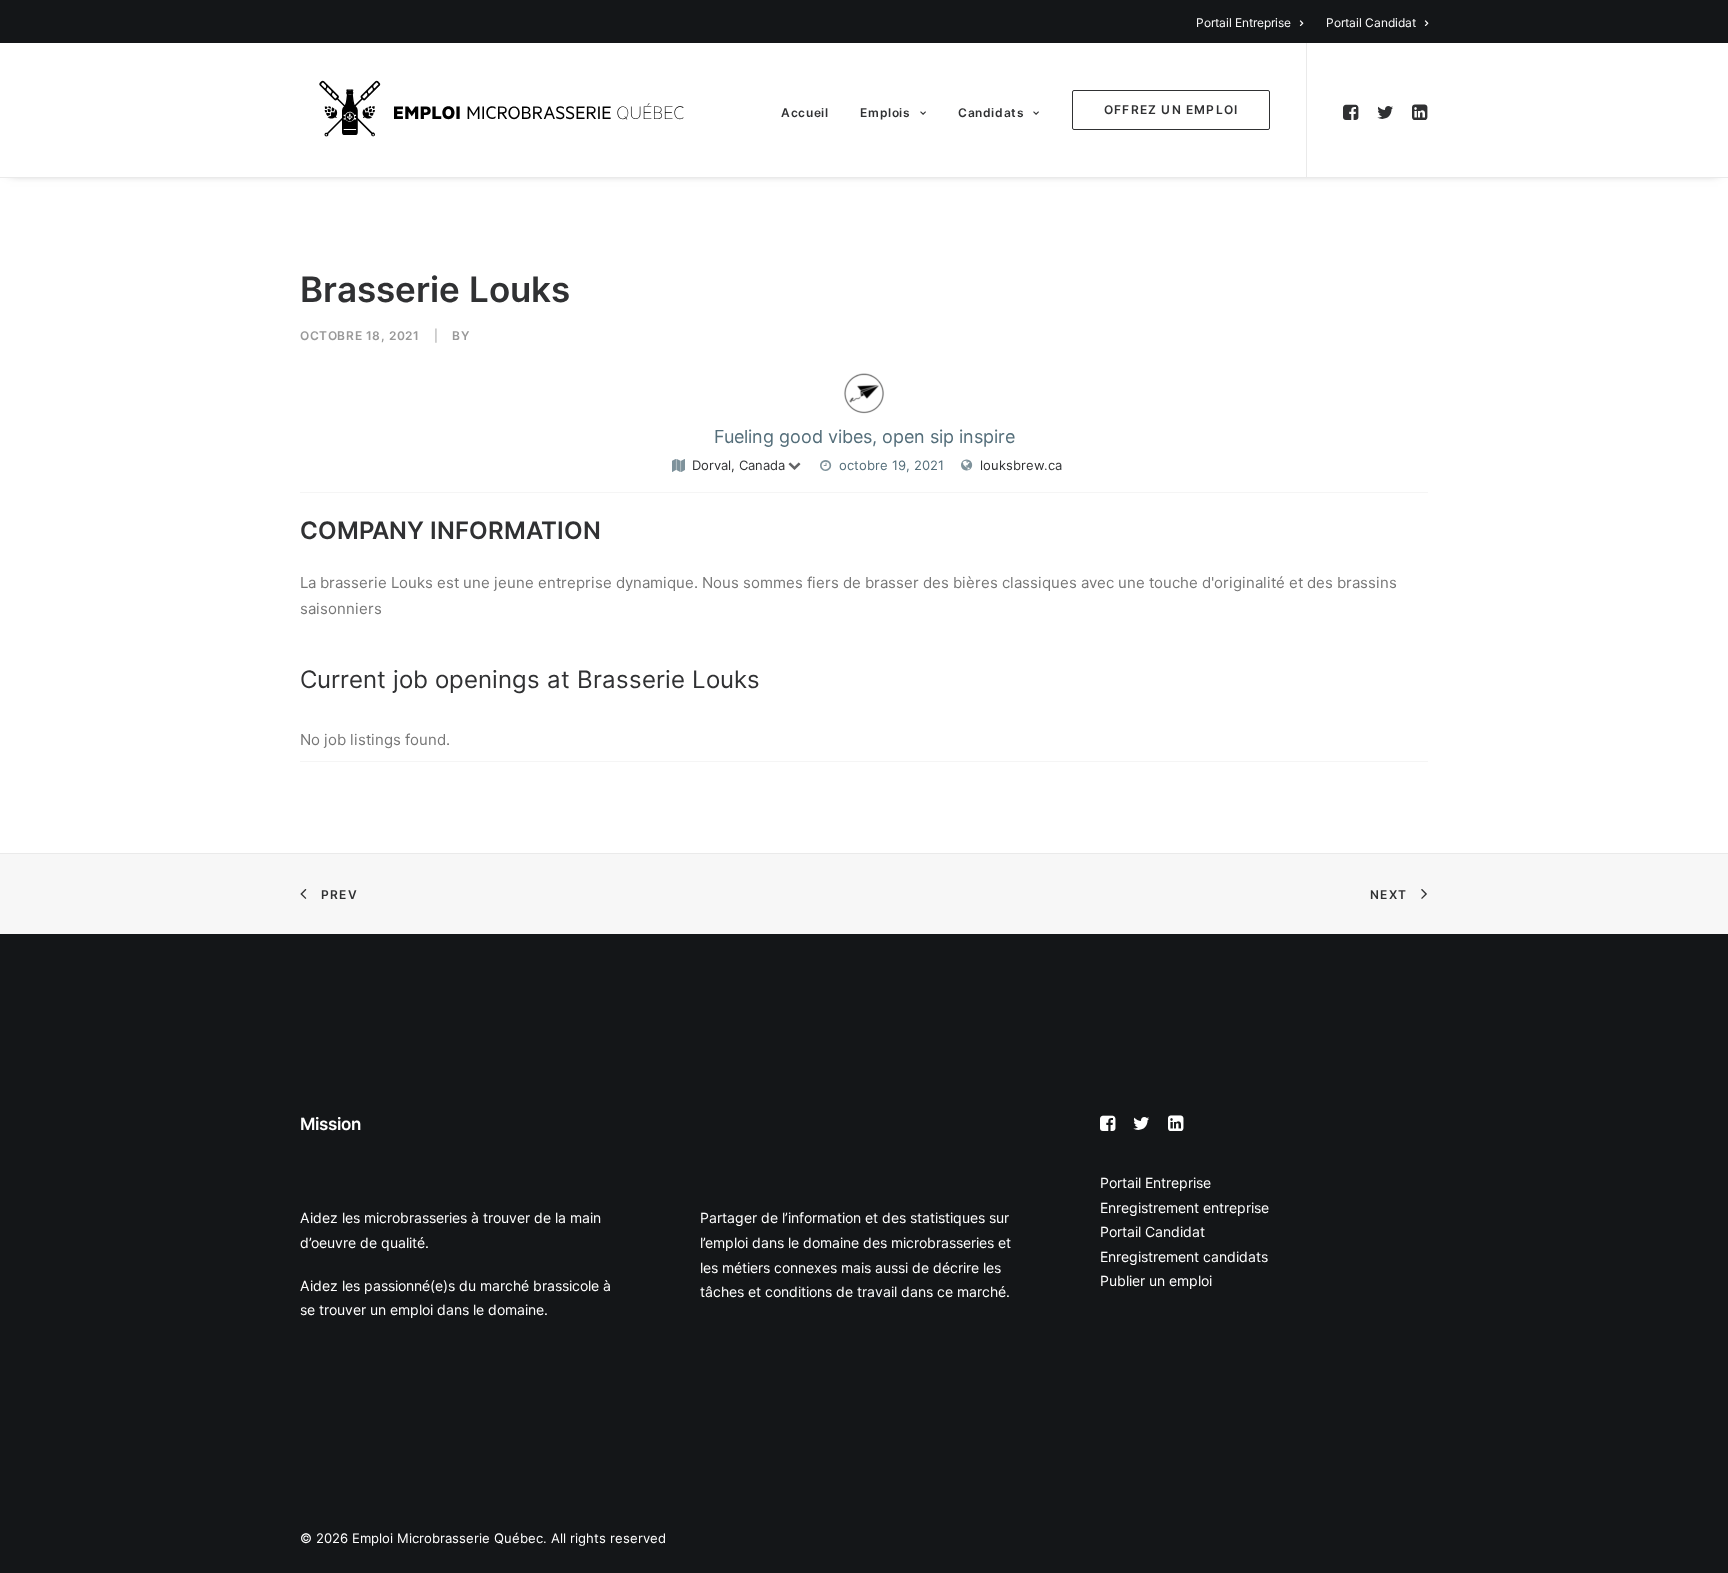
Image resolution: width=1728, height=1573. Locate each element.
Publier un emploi (1156, 1280)
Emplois (885, 112)
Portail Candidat (1371, 22)
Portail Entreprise (1243, 22)
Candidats (991, 112)
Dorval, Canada (738, 465)
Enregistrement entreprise (1184, 1207)
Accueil (804, 112)
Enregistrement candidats (1184, 1256)
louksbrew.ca (1021, 465)
